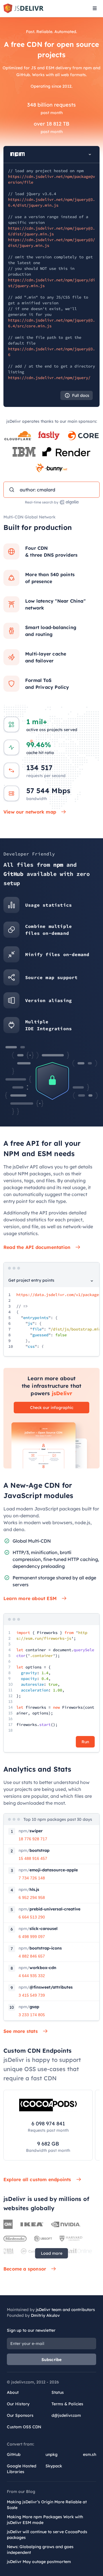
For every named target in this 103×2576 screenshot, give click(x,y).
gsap (29, 2007)
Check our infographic (52, 1408)
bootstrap (34, 1850)
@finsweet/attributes (46, 1987)
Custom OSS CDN (24, 2427)
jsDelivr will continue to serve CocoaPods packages (47, 2535)
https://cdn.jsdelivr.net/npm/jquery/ (49, 378)
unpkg (51, 2454)
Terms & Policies (67, 2404)
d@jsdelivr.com (66, 2415)
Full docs (81, 395)
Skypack (54, 2466)
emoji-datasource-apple (48, 1870)
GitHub (14, 2454)
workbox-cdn (37, 1968)
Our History (18, 2404)
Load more (52, 2253)
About (13, 2392)
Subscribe (52, 2360)
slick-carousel (38, 1929)
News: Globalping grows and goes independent (40, 2550)
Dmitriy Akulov (45, 2315)
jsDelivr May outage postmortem (39, 2562)
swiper (31, 1831)
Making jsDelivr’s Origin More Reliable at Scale (47, 2505)
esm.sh (90, 2454)
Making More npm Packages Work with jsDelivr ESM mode (45, 2520)
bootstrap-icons (40, 1948)
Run (85, 1742)
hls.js (29, 1889)
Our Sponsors (20, 2415)
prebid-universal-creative (49, 1909)
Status (58, 2392)
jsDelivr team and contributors (65, 2310)
